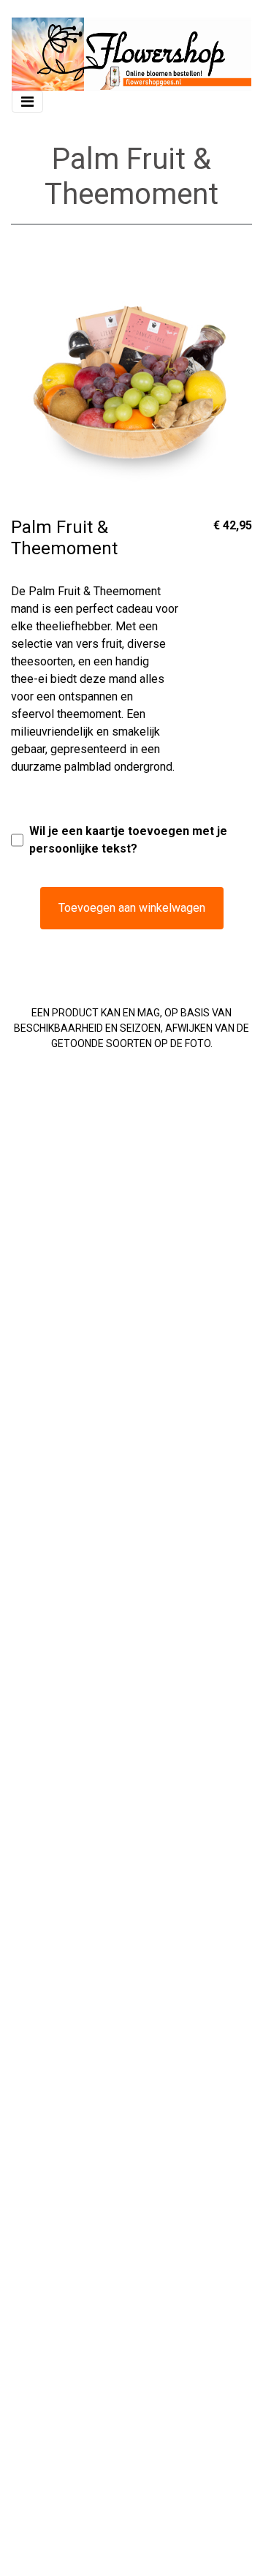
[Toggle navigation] (27, 102)
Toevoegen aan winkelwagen (132, 908)
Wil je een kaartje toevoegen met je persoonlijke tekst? (128, 840)
